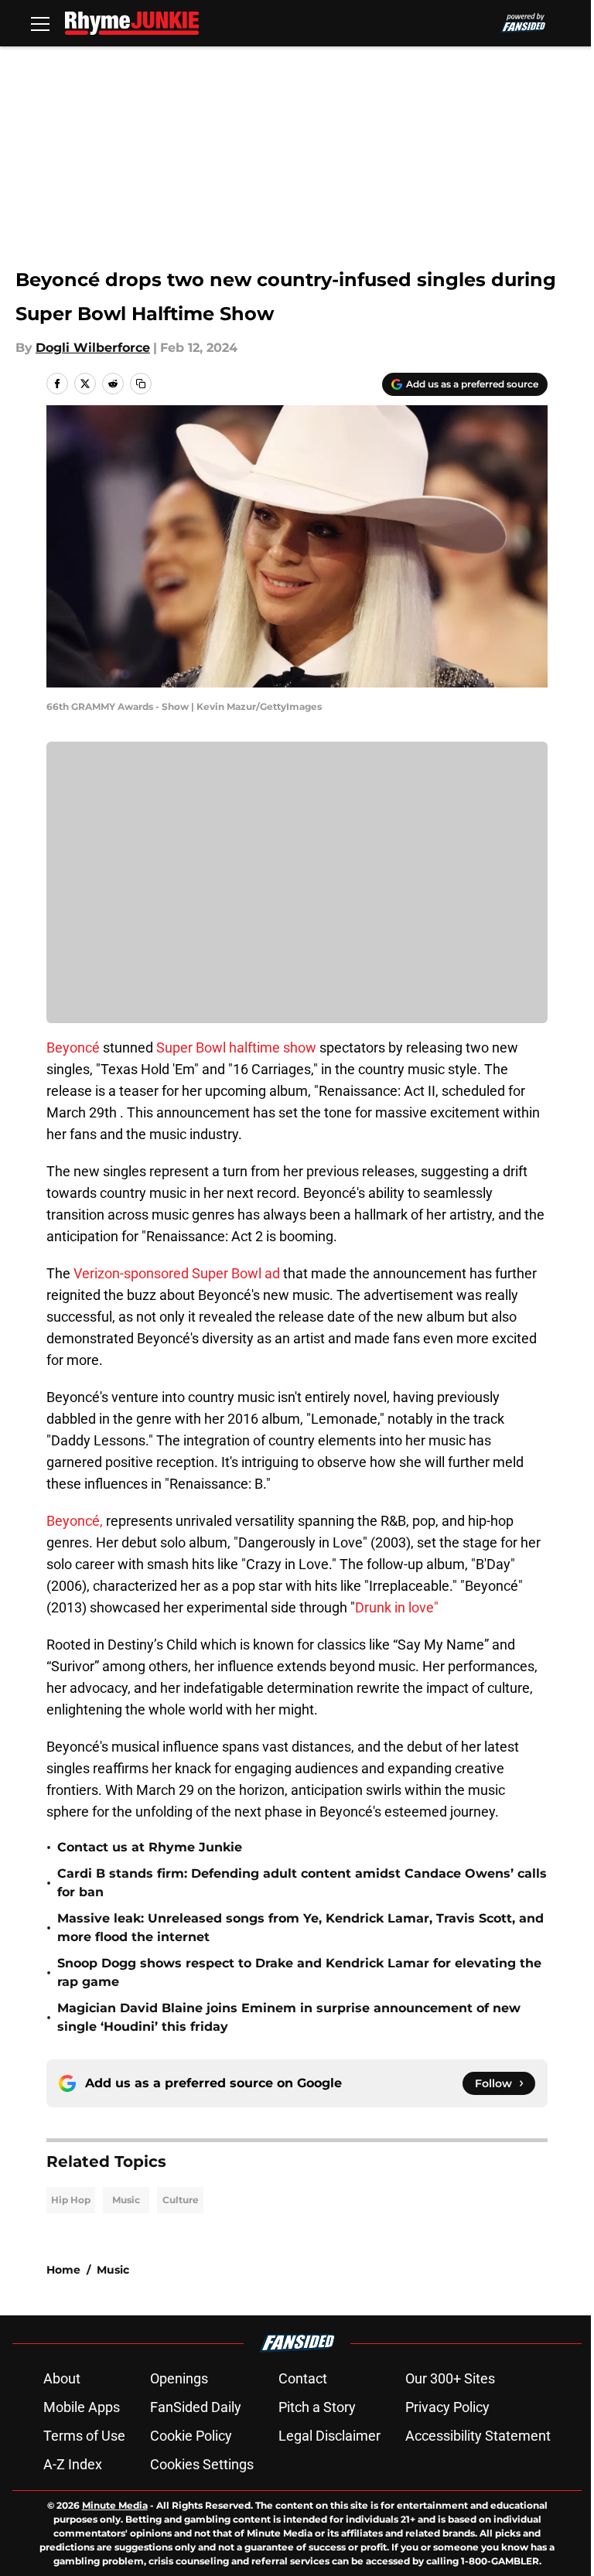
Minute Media (115, 2505)
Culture (181, 2200)
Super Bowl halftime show (236, 1047)
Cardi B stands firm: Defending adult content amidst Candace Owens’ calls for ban (302, 1883)
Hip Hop (71, 2200)
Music (126, 2200)
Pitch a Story (317, 2407)
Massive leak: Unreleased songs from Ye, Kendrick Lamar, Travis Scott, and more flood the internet (300, 1928)
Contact (303, 2378)
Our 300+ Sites (450, 2378)
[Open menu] (40, 23)
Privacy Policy (447, 2407)
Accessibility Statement (478, 2436)
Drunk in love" (397, 1607)
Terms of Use (84, 2436)
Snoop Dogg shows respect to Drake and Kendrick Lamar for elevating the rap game (299, 1972)
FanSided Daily (196, 2407)
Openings (179, 2378)
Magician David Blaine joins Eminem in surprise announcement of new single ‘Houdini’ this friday (289, 2017)
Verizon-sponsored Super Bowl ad (177, 1273)
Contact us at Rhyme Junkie (150, 1847)
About (62, 2378)
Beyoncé (73, 1047)
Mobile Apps (82, 2407)
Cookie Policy (191, 2436)
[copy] (141, 384)
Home (63, 2270)
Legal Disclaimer (329, 2436)
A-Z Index (73, 2464)
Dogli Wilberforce (93, 348)
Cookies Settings (202, 2464)
